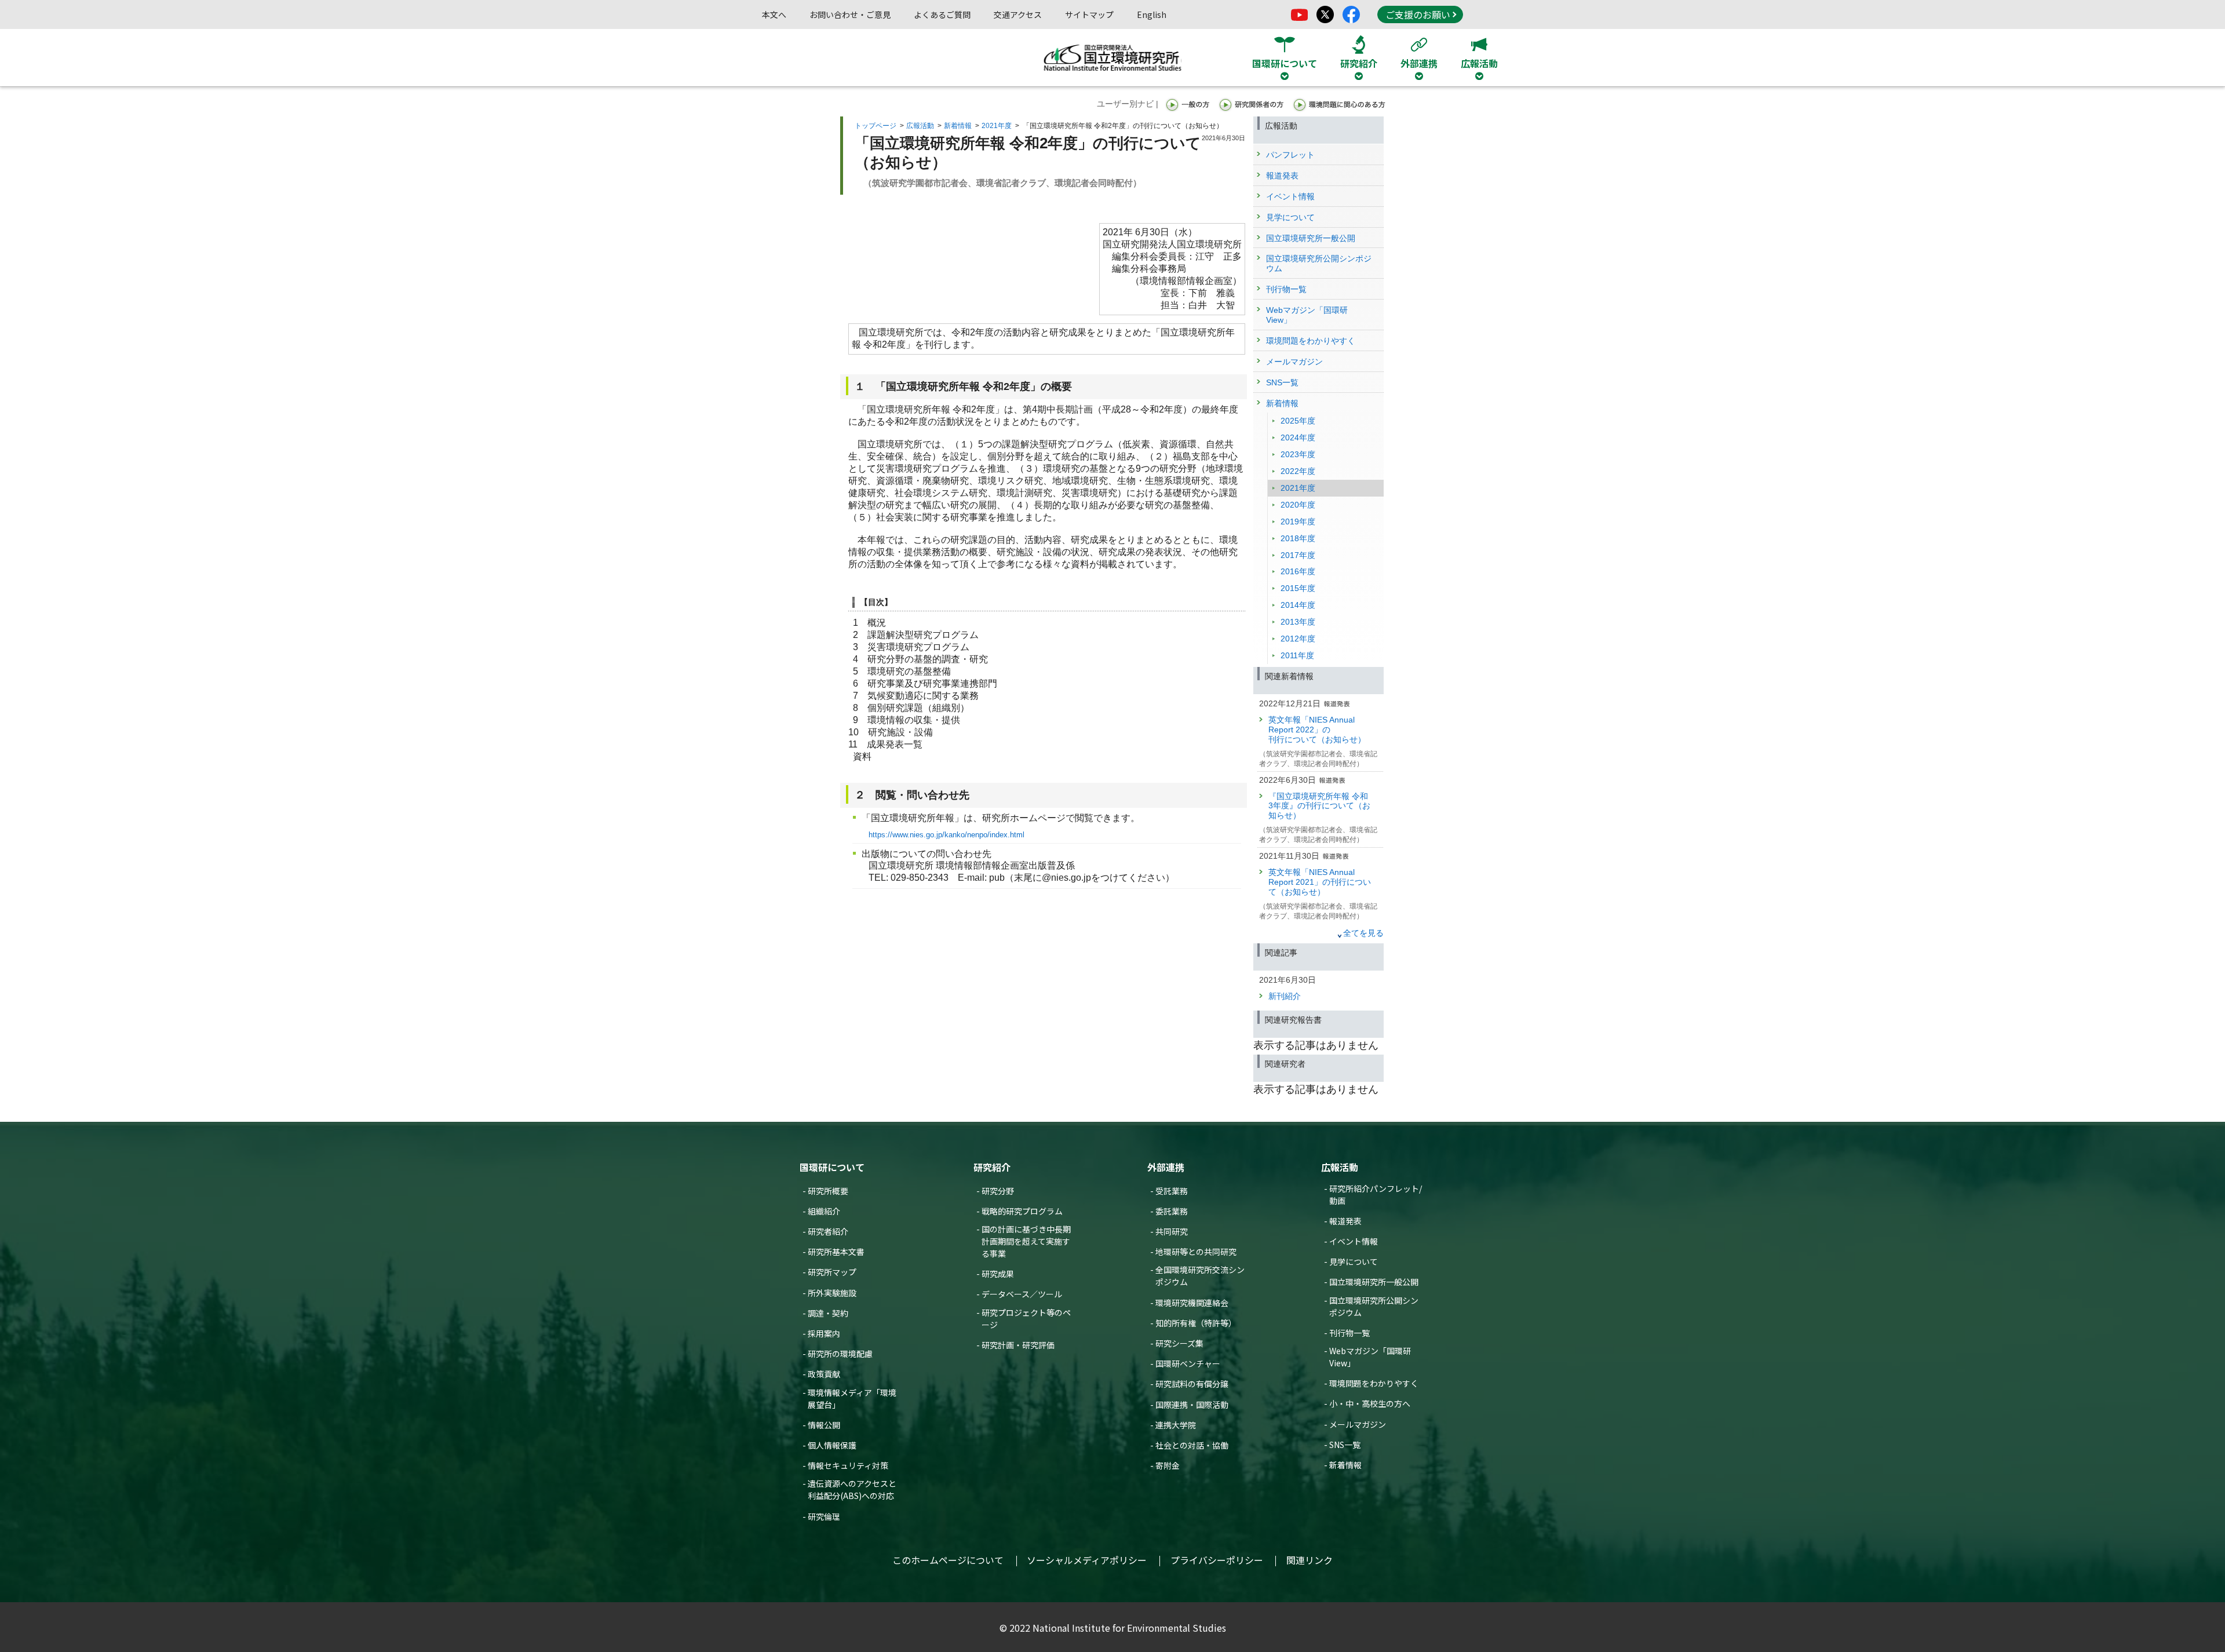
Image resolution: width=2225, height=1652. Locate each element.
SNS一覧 (1345, 1445)
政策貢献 (824, 1374)
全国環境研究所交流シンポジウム (1200, 1276)
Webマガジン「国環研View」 (1370, 1357)
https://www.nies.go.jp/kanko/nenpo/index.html (946, 835)
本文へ (774, 14)
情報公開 (824, 1425)
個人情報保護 (832, 1445)
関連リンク (1310, 1560)
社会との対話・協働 (1192, 1445)
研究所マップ (832, 1272)
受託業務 (1172, 1191)
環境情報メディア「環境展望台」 (852, 1398)
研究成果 (998, 1274)
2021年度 (997, 126)
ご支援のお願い (1418, 14)
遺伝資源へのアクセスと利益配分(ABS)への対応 (852, 1489)
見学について (1354, 1261)
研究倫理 (824, 1516)
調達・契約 (828, 1313)
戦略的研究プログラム (1022, 1211)
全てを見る (1363, 933)
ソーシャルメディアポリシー (1087, 1560)
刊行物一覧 (1349, 1333)
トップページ (876, 126)
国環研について (832, 1167)
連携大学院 (1176, 1425)
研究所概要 (828, 1191)
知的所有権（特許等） (1196, 1323)
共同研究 (1172, 1231)
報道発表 (1345, 1221)
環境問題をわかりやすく (1374, 1383)
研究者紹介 (828, 1231)
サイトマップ (1089, 14)
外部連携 (1166, 1167)
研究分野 (998, 1191)
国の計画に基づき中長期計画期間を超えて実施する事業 (1026, 1241)
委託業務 (1172, 1211)
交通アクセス (1018, 14)
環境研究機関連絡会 (1192, 1303)
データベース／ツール (1022, 1294)
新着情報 (958, 126)
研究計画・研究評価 (1018, 1345)
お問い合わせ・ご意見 (850, 14)
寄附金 (1168, 1465)
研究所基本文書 (836, 1252)
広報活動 (920, 126)
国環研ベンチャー (1188, 1363)
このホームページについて (948, 1560)
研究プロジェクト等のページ (1026, 1319)
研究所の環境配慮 (840, 1354)
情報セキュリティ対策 (848, 1465)
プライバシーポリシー (1217, 1560)
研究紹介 (992, 1167)
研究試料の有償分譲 (1192, 1384)
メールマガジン (1358, 1424)
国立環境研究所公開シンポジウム (1374, 1306)
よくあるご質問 (942, 14)
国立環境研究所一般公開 (1374, 1282)
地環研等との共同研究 (1196, 1252)
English (1152, 14)
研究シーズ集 (1179, 1343)
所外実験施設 (832, 1293)
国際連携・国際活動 (1192, 1405)
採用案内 (824, 1333)
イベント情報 (1354, 1241)
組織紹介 (824, 1211)
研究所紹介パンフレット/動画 (1376, 1195)
